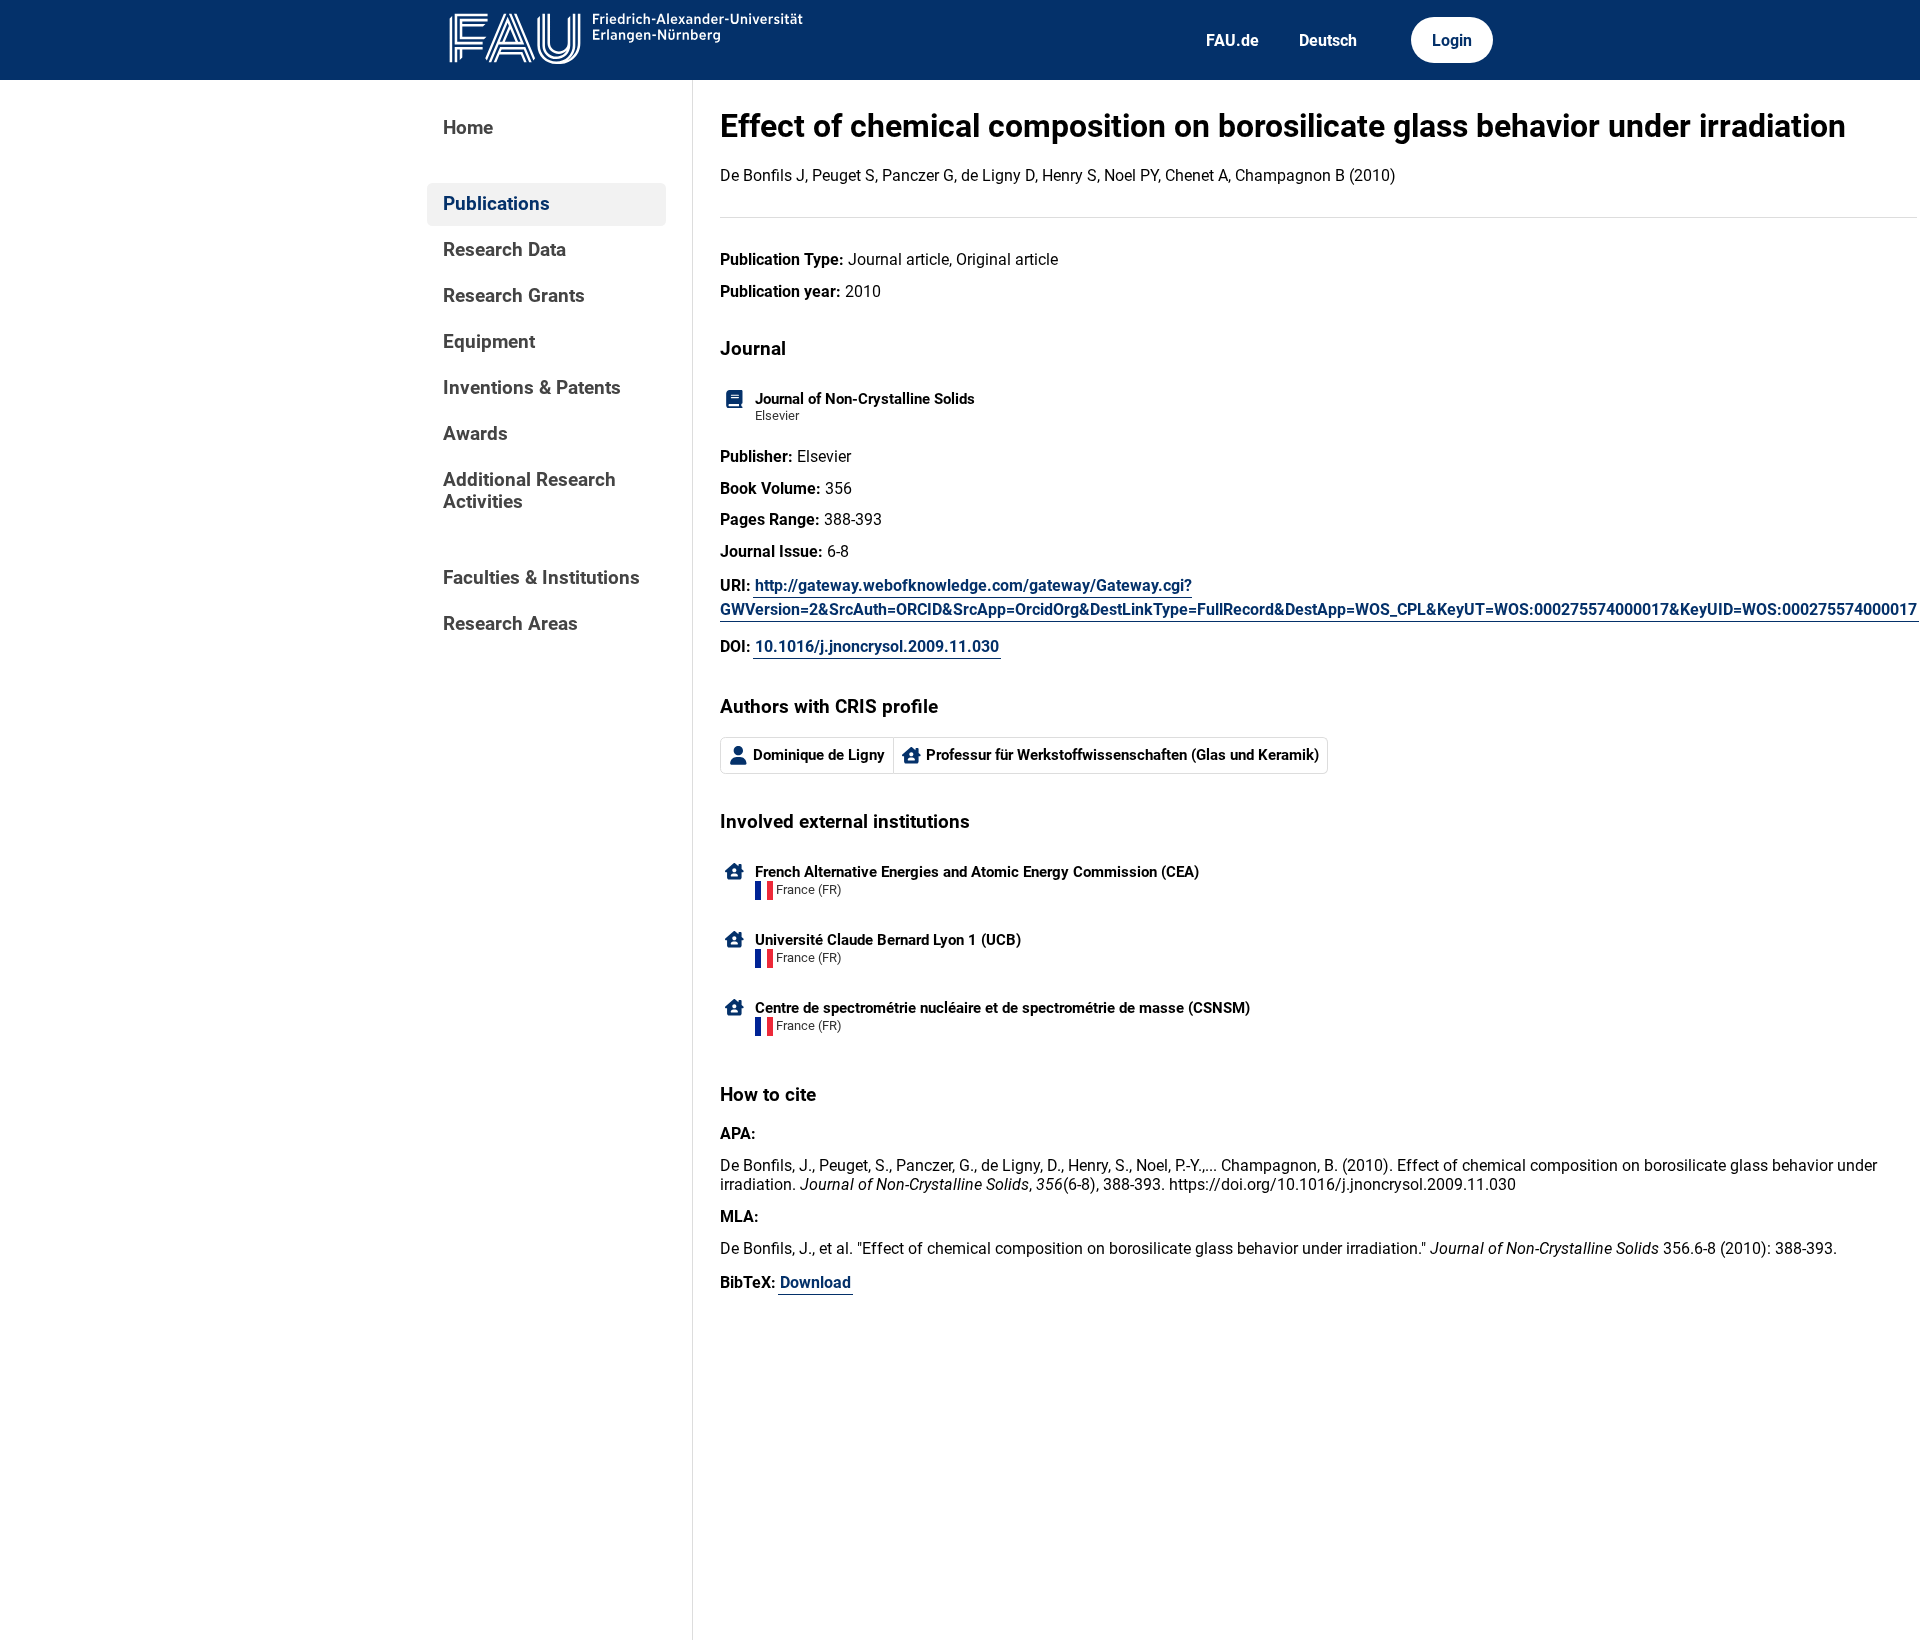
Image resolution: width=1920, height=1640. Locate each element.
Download (815, 1282)
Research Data (504, 250)
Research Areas (510, 624)
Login (1452, 40)
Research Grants (514, 296)
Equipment (489, 342)
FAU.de (1232, 40)
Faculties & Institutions (541, 578)
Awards (475, 434)
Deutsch (1328, 40)
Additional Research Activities (529, 491)
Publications (496, 204)
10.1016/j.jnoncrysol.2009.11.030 (877, 646)
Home (468, 128)
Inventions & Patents (532, 388)
